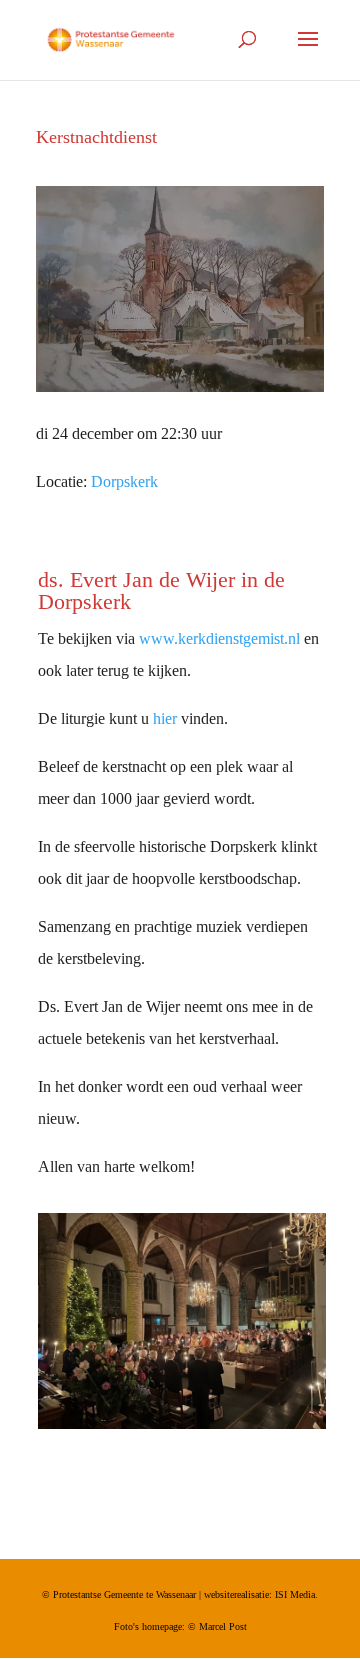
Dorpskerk (124, 481)
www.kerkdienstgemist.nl (219, 638)
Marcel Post (223, 1626)
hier (165, 718)
